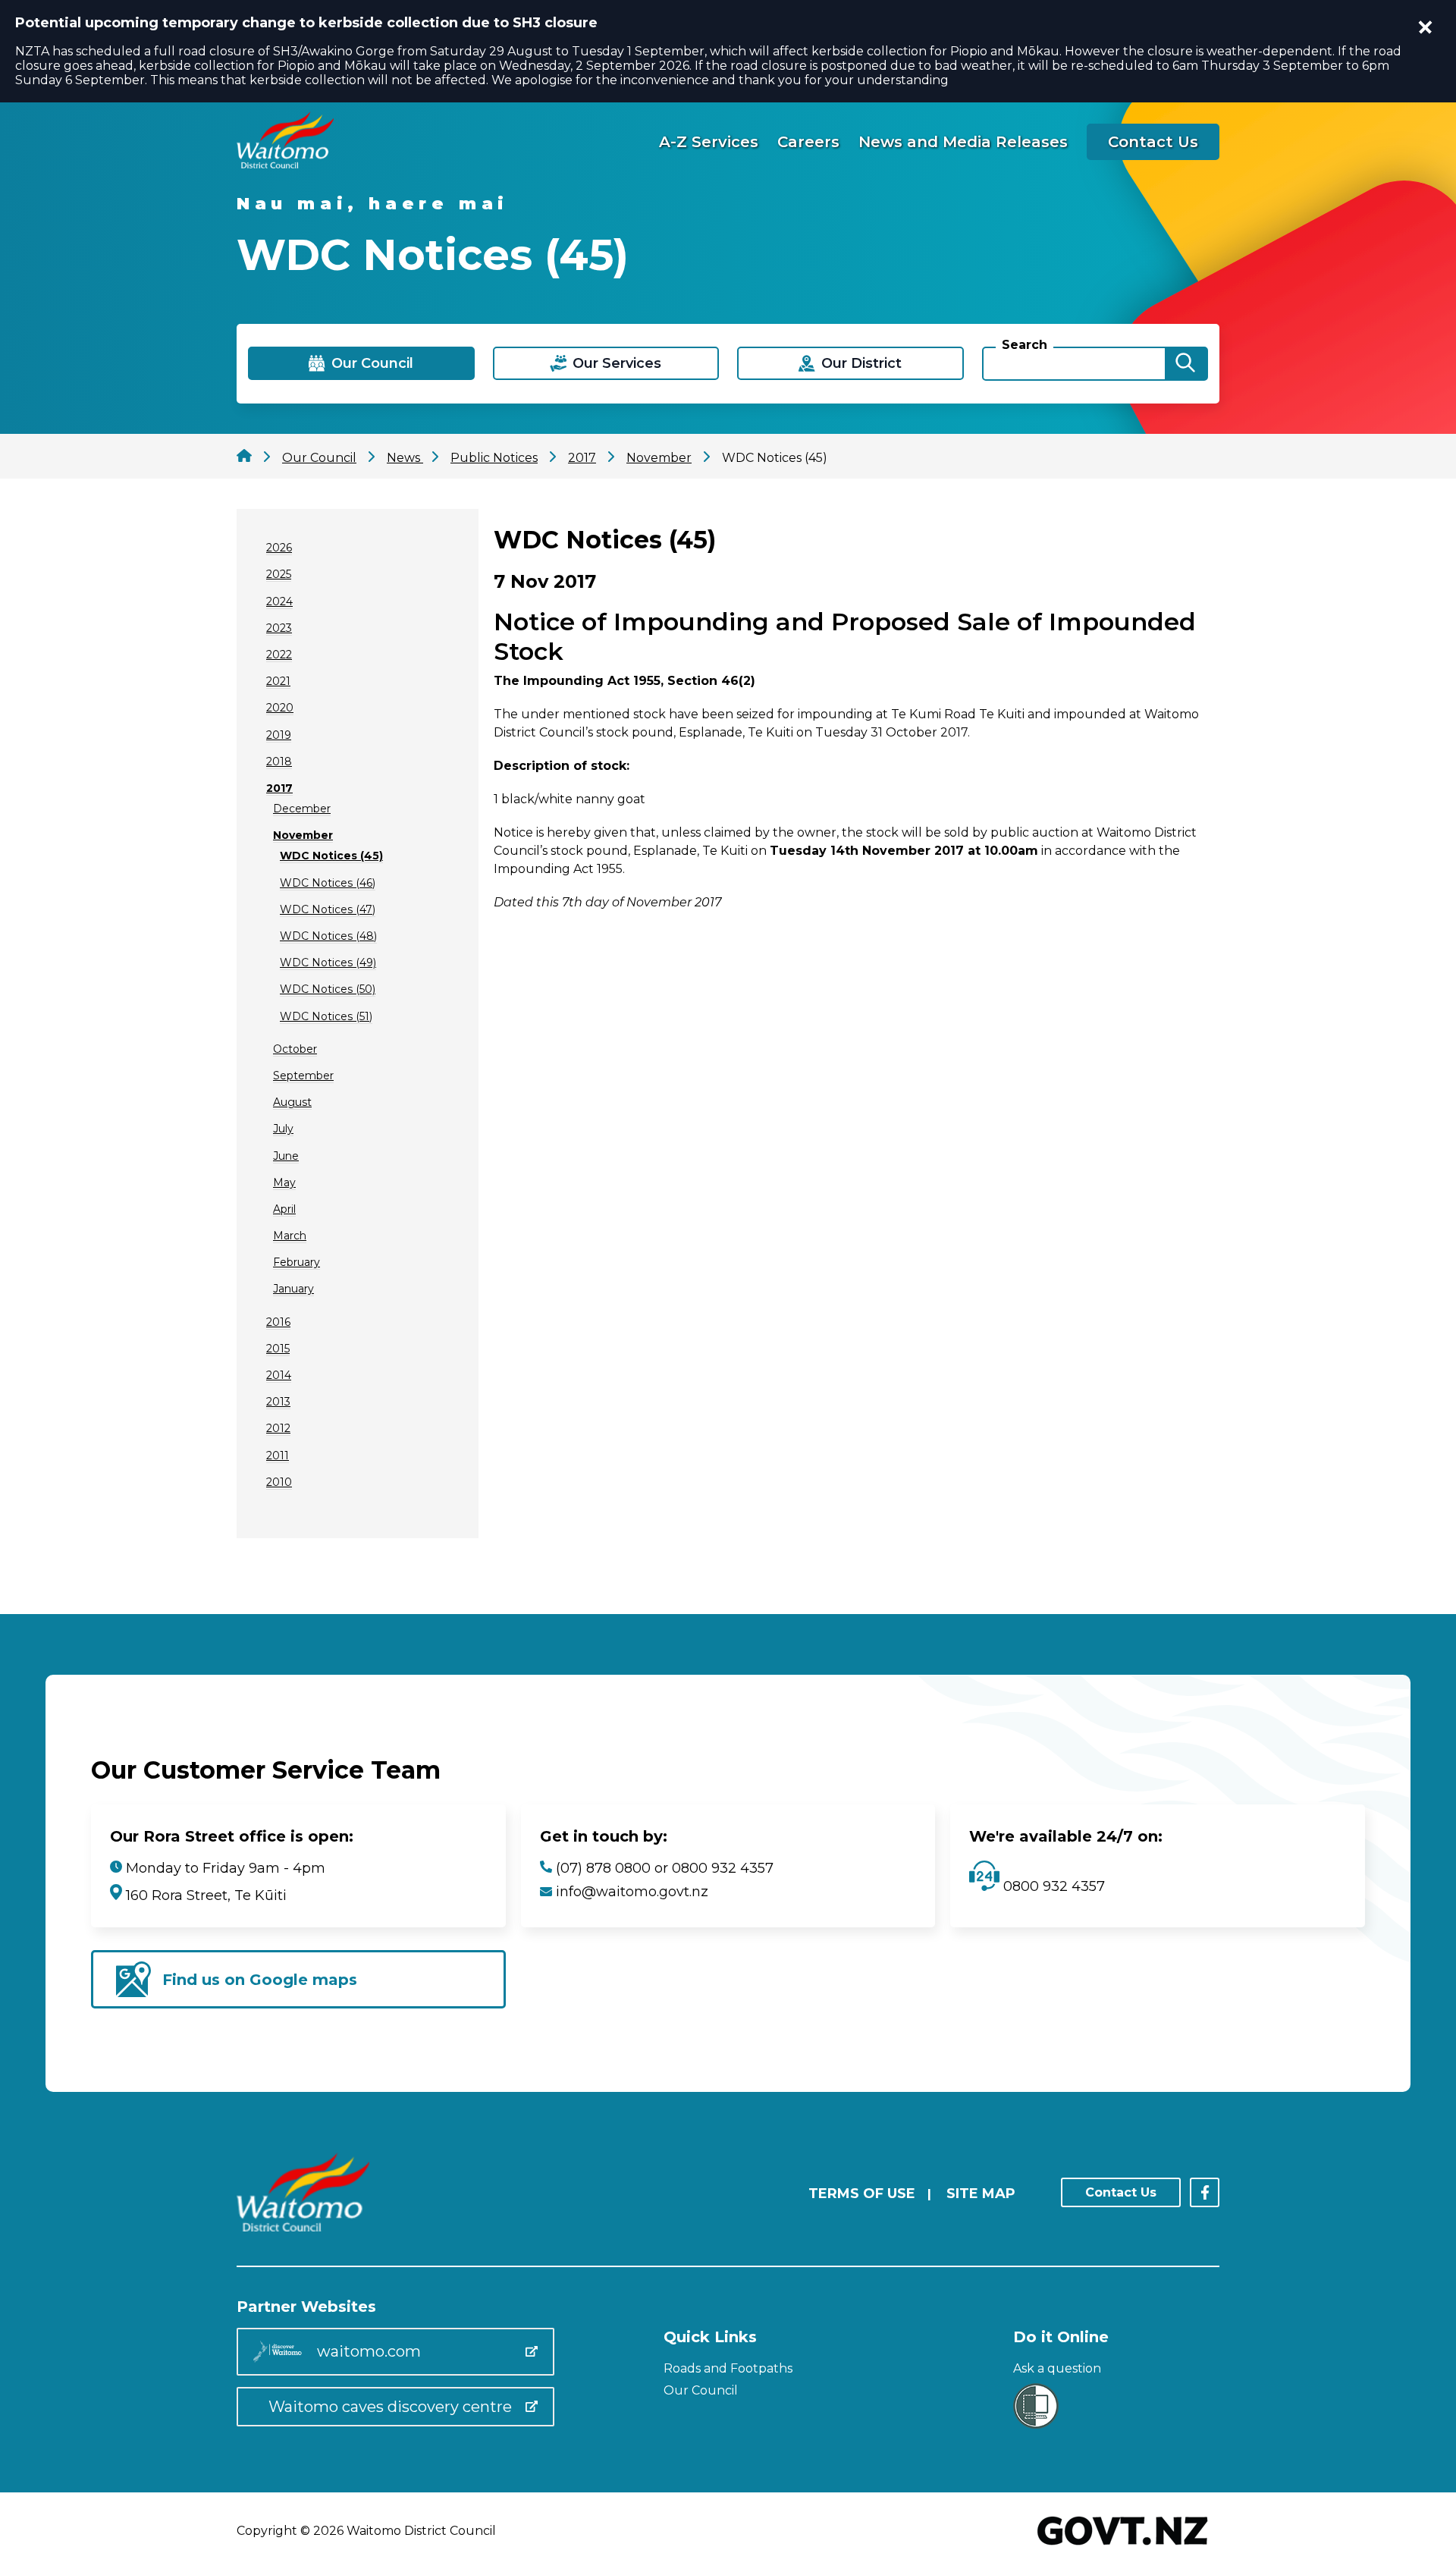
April (284, 1209)
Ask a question (1057, 2368)
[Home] (285, 164)
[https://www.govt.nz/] (1123, 2547)
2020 (280, 708)
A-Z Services (709, 142)
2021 (278, 681)
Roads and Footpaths (728, 2368)
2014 (279, 1375)
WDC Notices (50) (328, 989)
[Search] (1185, 364)
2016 (278, 1322)
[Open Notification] (1426, 27)
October (295, 1049)
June (286, 1156)
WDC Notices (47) (328, 909)
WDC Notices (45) (331, 856)
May (284, 1182)
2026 (279, 548)
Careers (808, 142)
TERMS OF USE (862, 2194)
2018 (279, 762)
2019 (279, 735)
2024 (279, 601)
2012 (278, 1428)
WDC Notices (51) (326, 1016)
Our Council (701, 2390)
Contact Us (1153, 142)
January (293, 1289)
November (303, 835)
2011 (278, 1456)
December (302, 809)
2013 (278, 1402)
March (290, 1236)
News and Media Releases (963, 142)
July (283, 1129)
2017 (279, 788)
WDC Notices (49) (328, 963)
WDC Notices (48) (328, 936)
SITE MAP (981, 2194)
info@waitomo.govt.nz (632, 1892)
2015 (278, 1349)
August (292, 1102)
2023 (279, 628)
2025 (279, 574)
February (297, 1262)
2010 (279, 1482)
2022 (279, 655)
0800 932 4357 (1052, 1886)
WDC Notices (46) (328, 883)
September (303, 1076)
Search (1025, 345)
